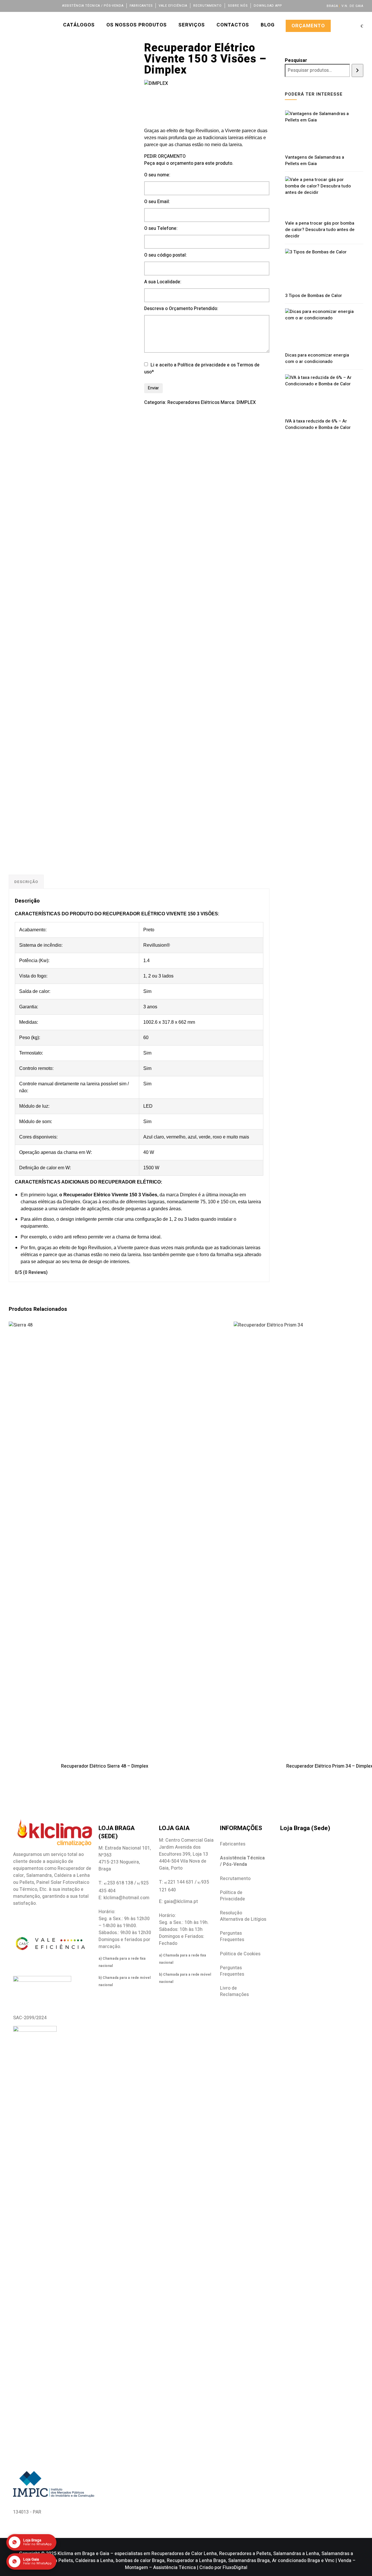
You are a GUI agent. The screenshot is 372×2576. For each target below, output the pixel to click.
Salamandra (39, 1875)
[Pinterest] (50, 5)
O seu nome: (157, 175)
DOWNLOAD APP (268, 6)
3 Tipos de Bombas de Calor (314, 296)
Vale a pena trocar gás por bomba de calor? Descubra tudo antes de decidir (320, 230)
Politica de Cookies (240, 1954)
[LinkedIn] (27, 5)
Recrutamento (208, 6)
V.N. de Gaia (352, 6)
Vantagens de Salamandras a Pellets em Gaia (315, 160)
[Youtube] (43, 5)
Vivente (120, 1195)
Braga (332, 6)
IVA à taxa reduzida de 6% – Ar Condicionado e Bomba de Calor (318, 424)
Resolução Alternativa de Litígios (243, 1916)
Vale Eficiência (173, 6)
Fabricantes (141, 6)
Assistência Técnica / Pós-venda (93, 6)
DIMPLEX (246, 402)
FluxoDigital (235, 2568)
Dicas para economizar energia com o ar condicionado (317, 358)
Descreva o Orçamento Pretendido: (181, 309)
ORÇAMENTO (308, 26)
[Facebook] (11, 5)
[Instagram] (35, 5)
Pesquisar (296, 60)
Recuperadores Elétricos (193, 402)
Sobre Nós (238, 6)
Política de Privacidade (233, 1896)
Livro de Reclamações (234, 1991)
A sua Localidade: (163, 282)
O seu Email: (157, 202)
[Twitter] (19, 5)
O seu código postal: (166, 255)
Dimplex (189, 1195)
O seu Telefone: (161, 228)
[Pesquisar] (357, 70)
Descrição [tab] (26, 882)
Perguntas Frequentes (232, 1936)
